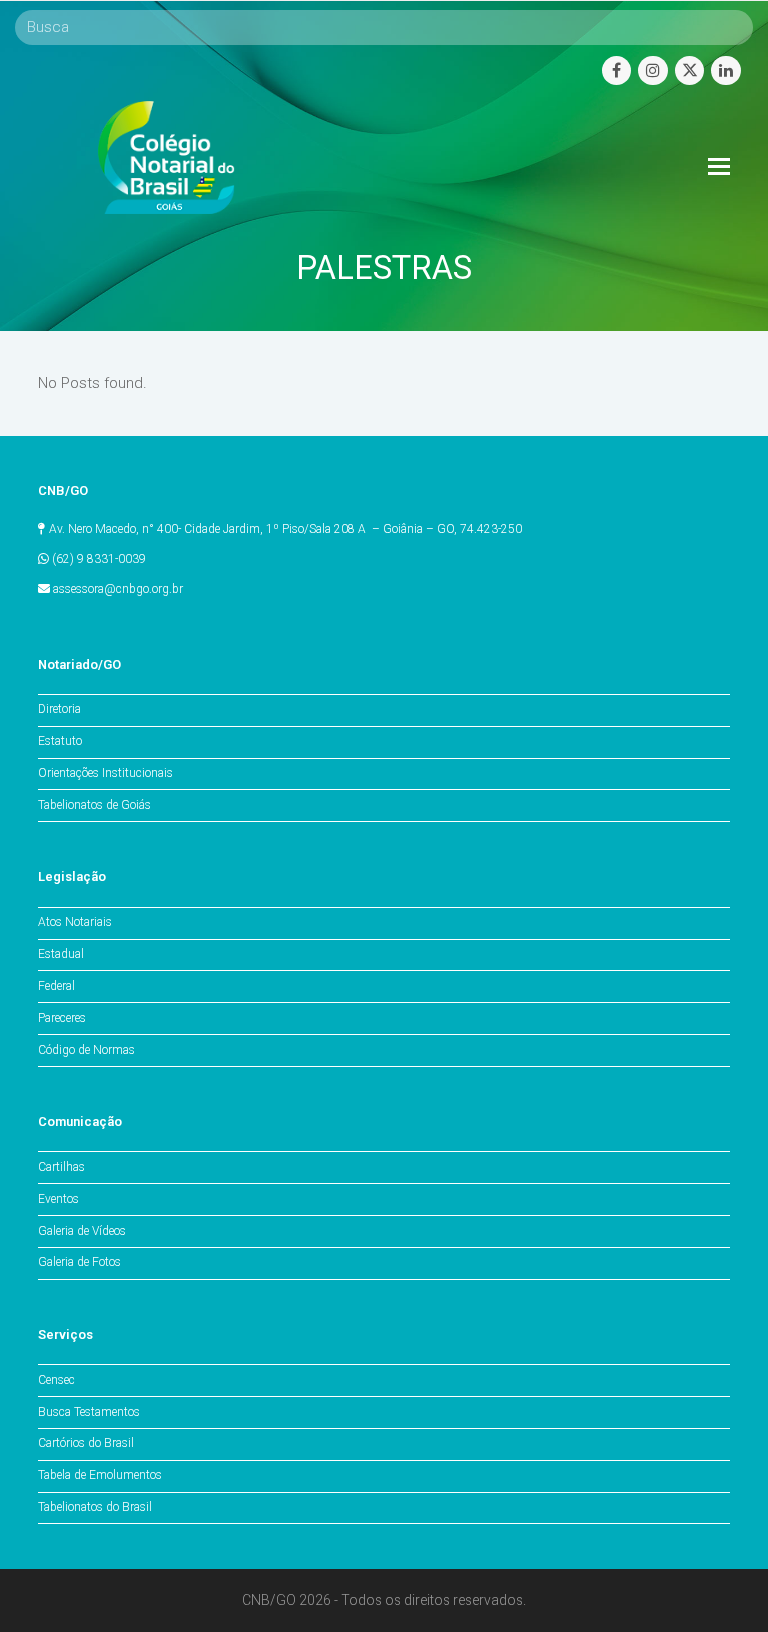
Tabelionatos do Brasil (95, 1507)
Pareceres (62, 1018)
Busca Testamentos (89, 1412)
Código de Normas (86, 1050)
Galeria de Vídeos (82, 1231)
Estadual (61, 954)
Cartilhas (61, 1167)
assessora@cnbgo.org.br (118, 589)
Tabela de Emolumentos (100, 1475)
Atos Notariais (75, 922)
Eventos (58, 1199)
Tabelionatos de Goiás (94, 805)
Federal (56, 986)
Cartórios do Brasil (86, 1443)
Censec (56, 1380)
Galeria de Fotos (79, 1262)
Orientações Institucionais (105, 773)
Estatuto (60, 741)
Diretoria (59, 709)
